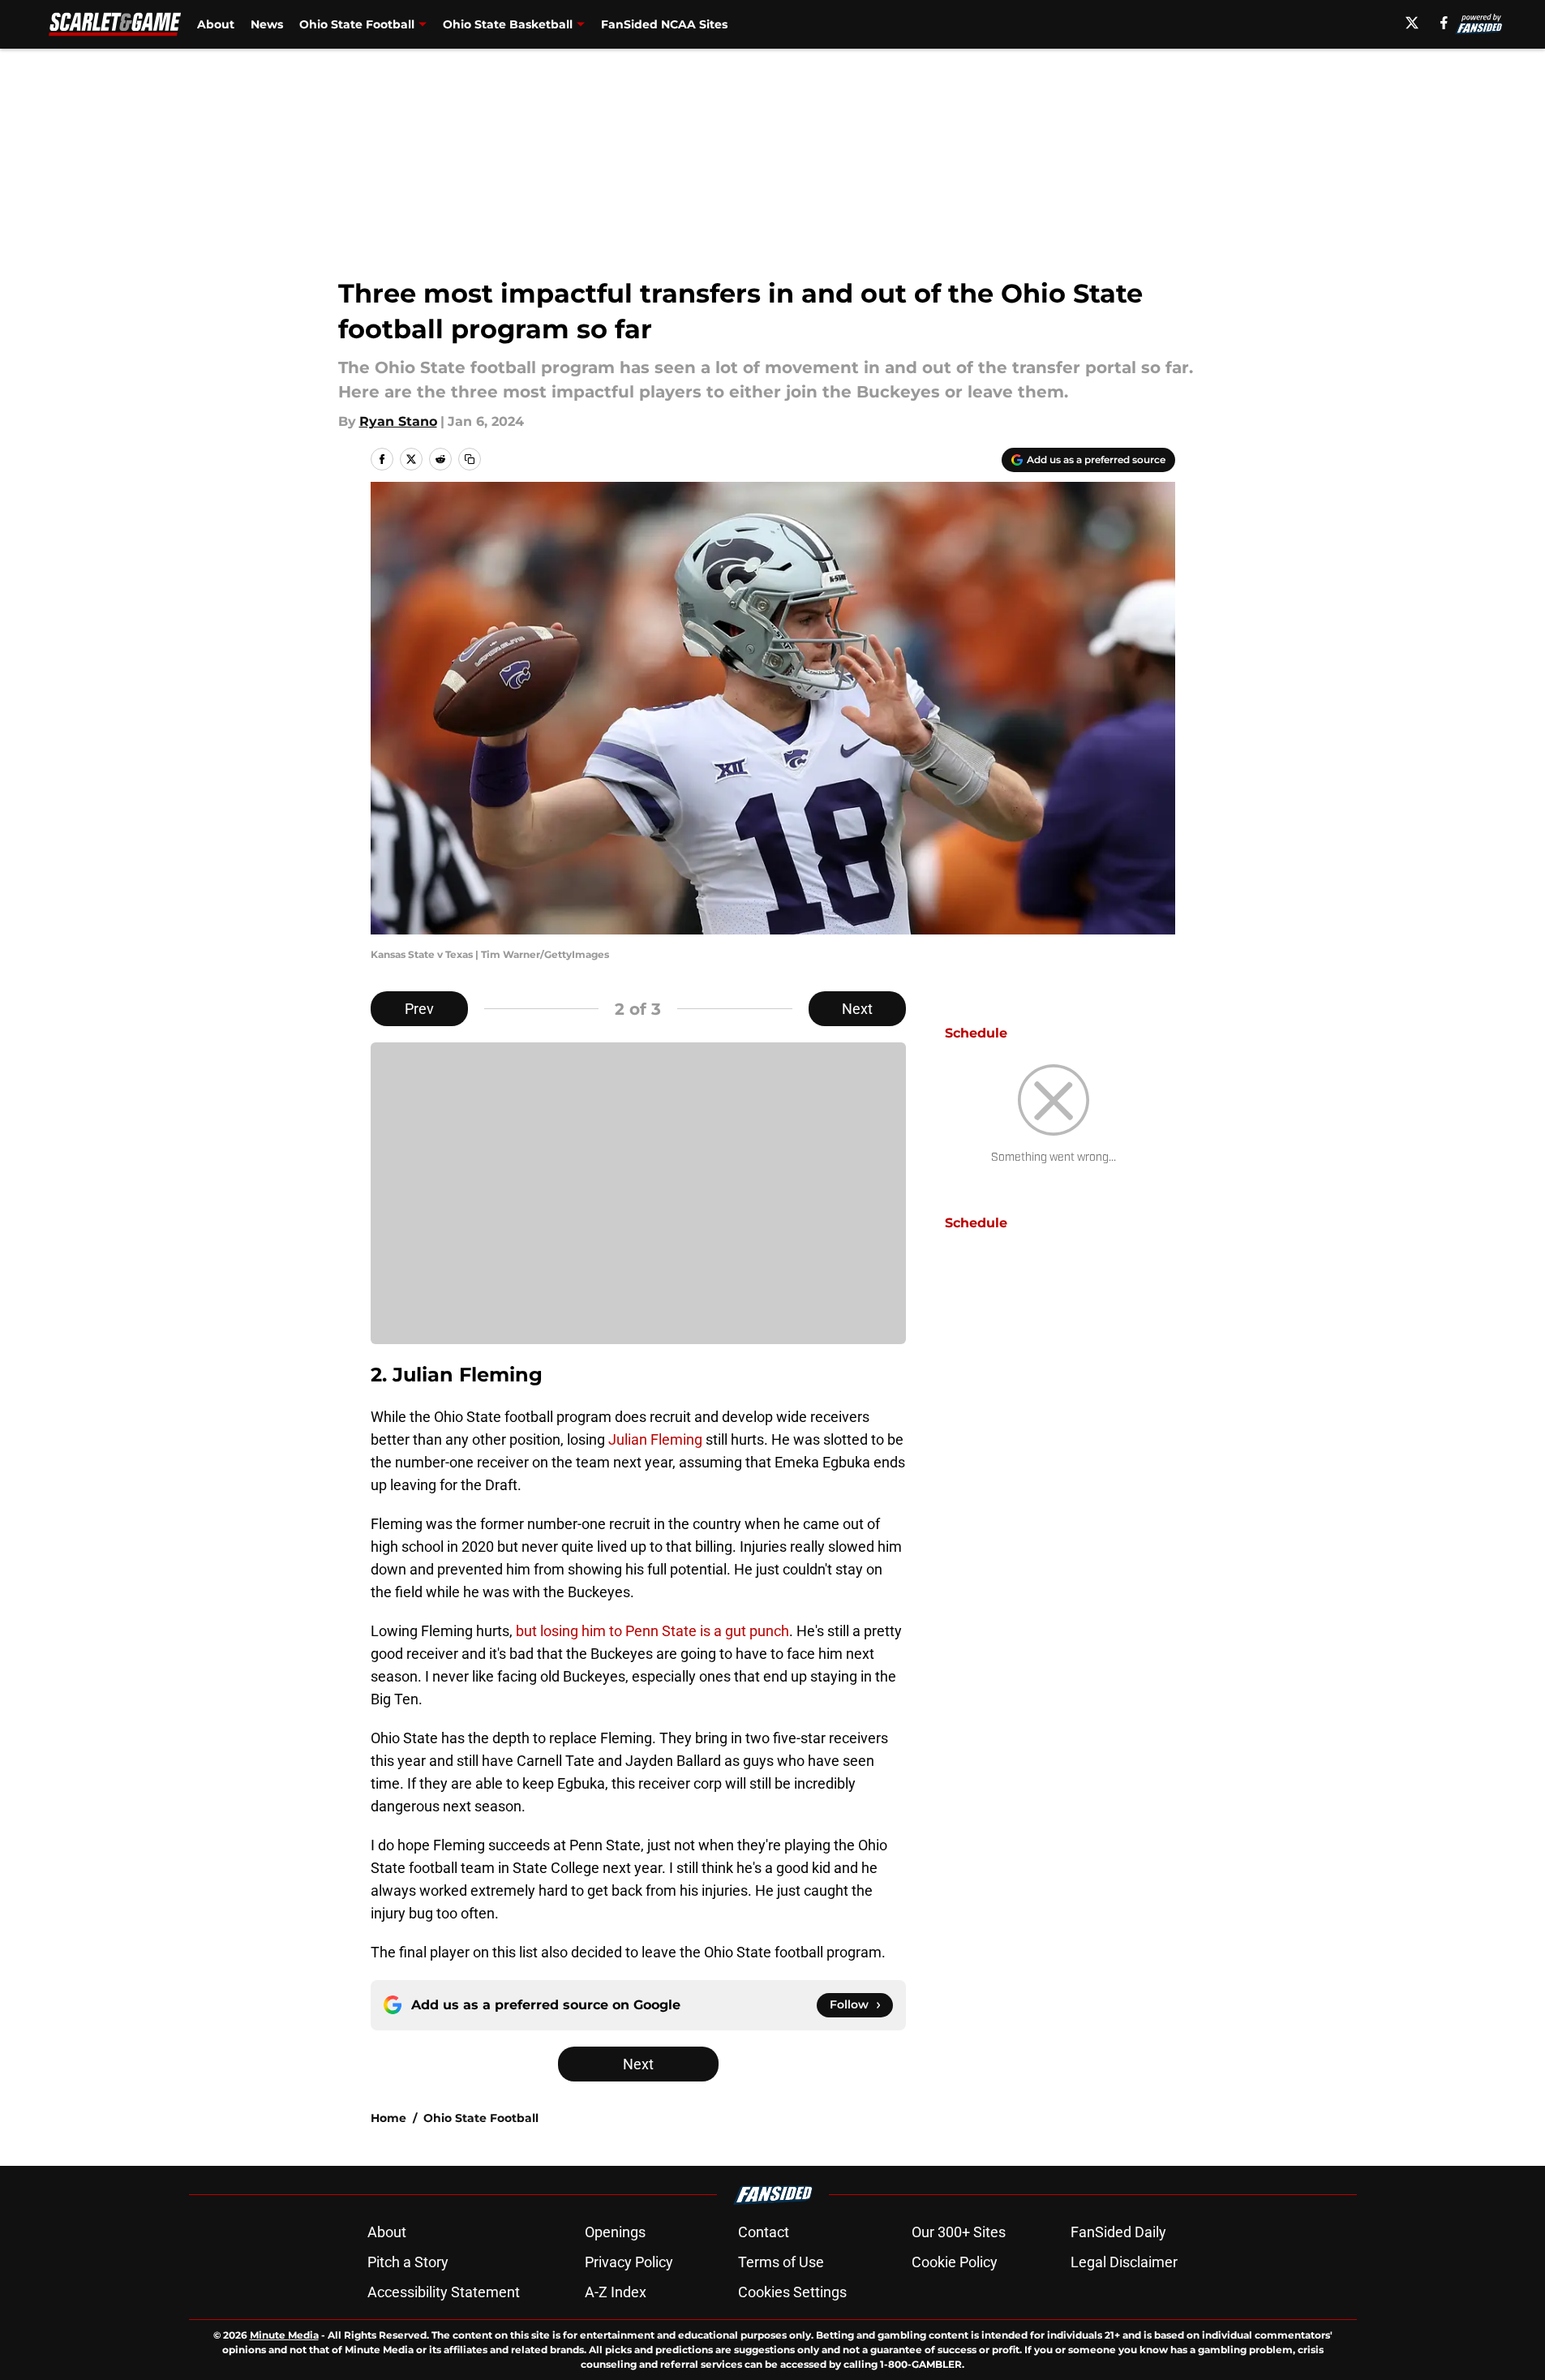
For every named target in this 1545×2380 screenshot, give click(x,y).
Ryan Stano (398, 421)
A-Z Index (616, 2292)
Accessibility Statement (444, 2292)
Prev (419, 1009)
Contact (764, 2232)
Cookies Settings (792, 2292)
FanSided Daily (1118, 2232)
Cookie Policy (955, 2262)
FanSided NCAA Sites (664, 24)
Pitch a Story (408, 2262)
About (216, 24)
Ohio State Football (357, 24)
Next (857, 1009)
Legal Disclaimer (1124, 2262)
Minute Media (284, 2335)
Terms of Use (781, 2262)
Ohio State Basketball (508, 24)
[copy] (470, 459)
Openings (615, 2232)
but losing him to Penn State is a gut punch (652, 1631)
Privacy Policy (629, 2262)
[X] (1412, 23)
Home (388, 2118)
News (267, 24)
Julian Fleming (655, 1439)
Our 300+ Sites (959, 2232)
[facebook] (1444, 23)
